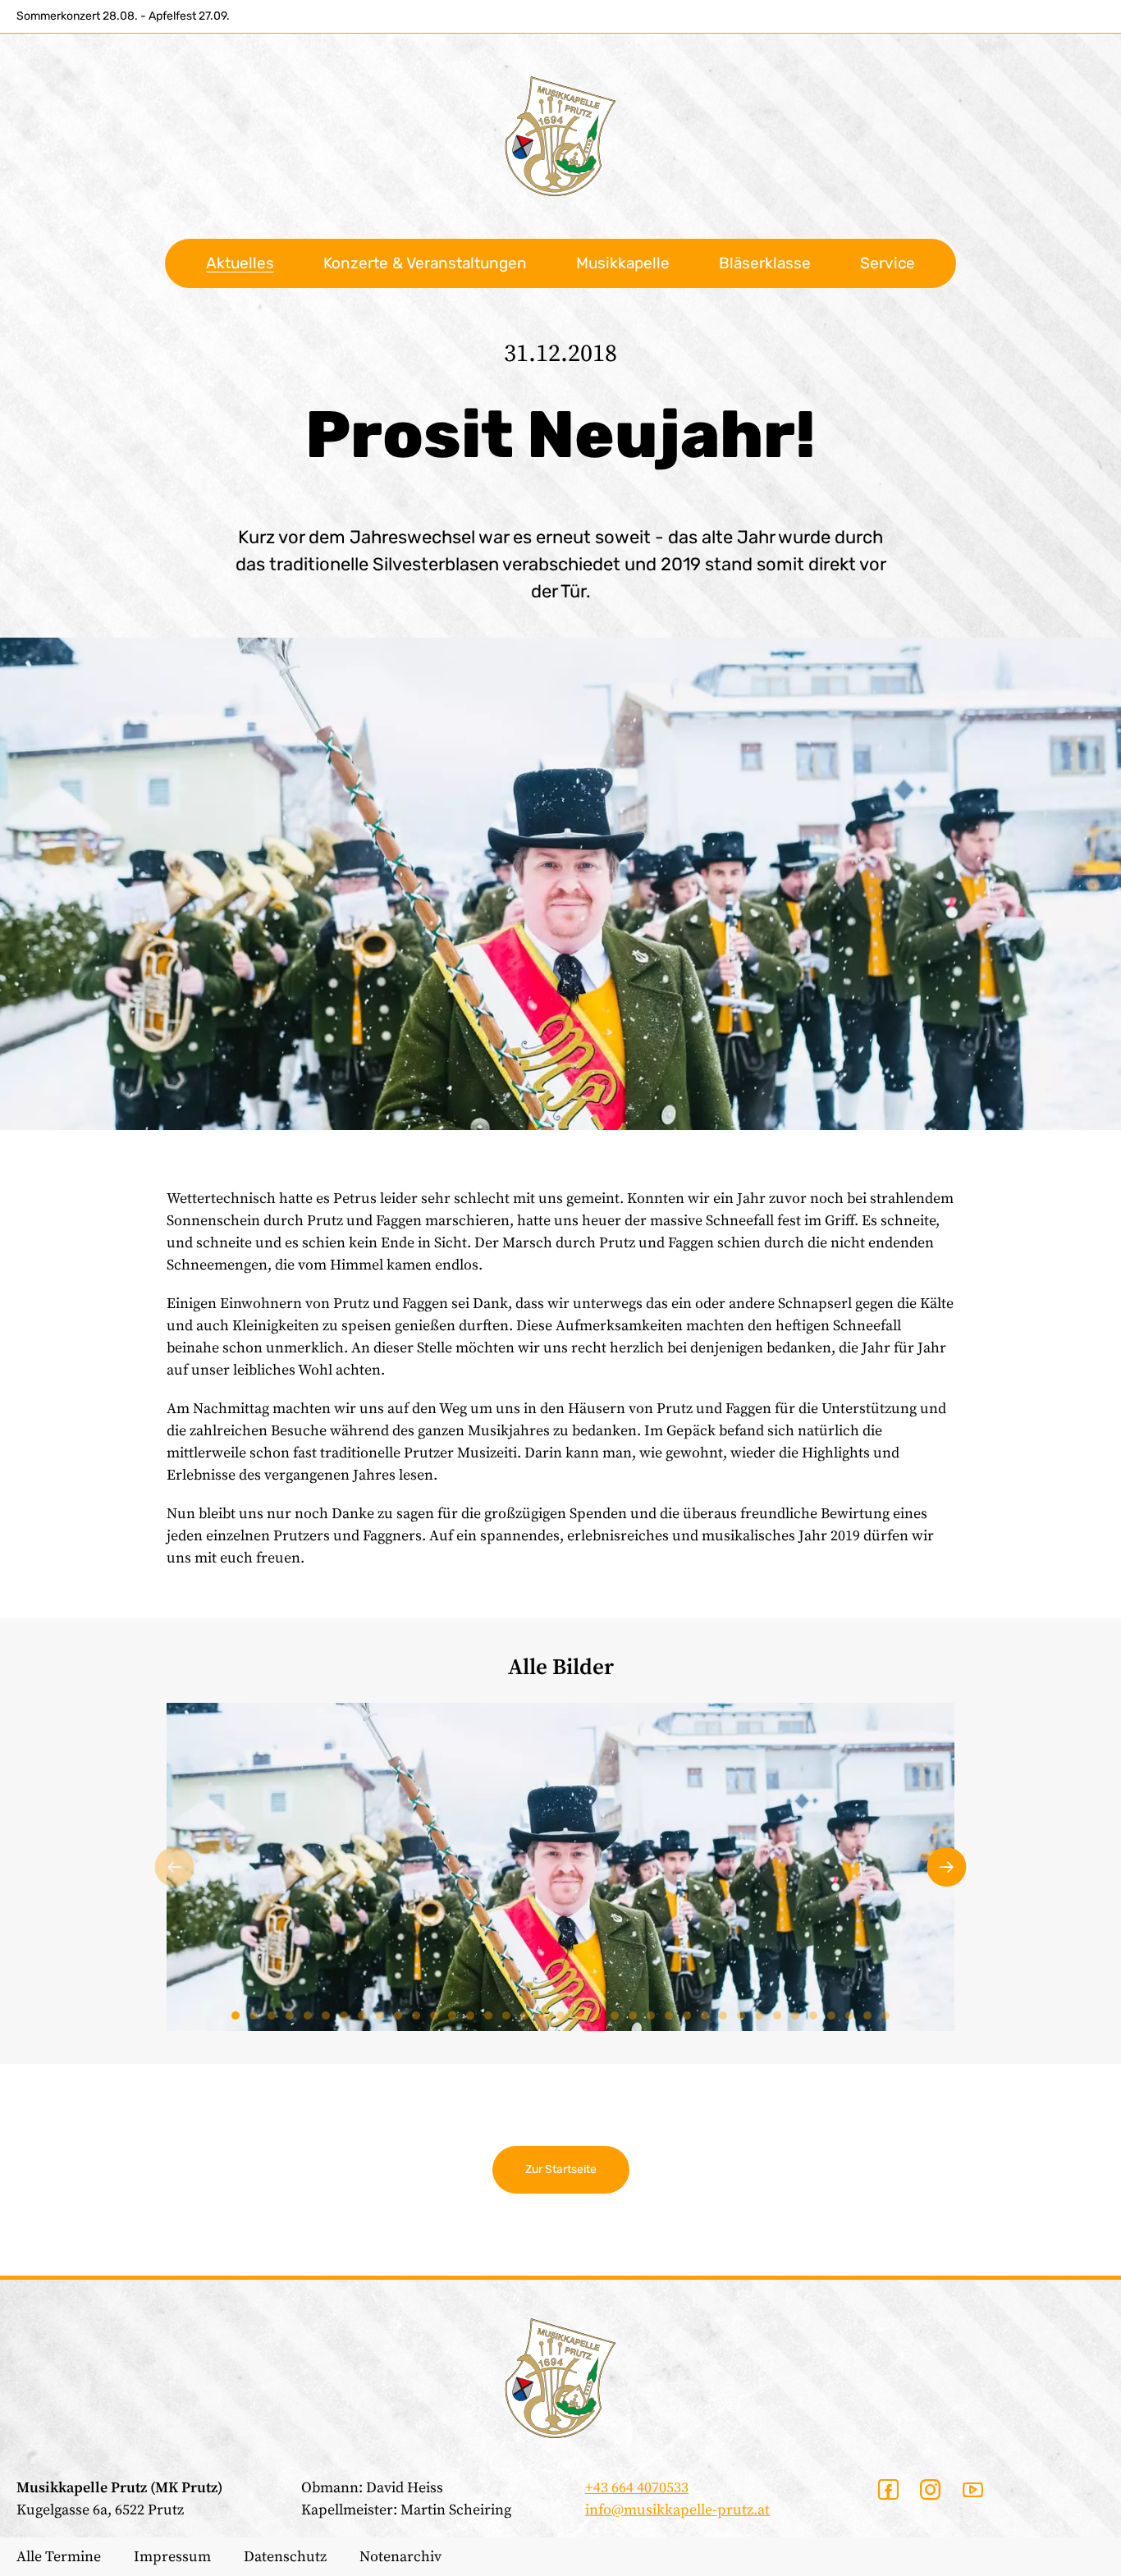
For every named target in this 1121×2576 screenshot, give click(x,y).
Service (888, 263)
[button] (175, 1867)
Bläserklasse (765, 263)
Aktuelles (240, 263)
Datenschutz (285, 2557)
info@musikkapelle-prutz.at (677, 2510)
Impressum (172, 2557)
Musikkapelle (623, 263)
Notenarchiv (400, 2557)
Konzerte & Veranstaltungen (425, 263)
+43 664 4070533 (637, 2488)
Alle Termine (59, 2557)
